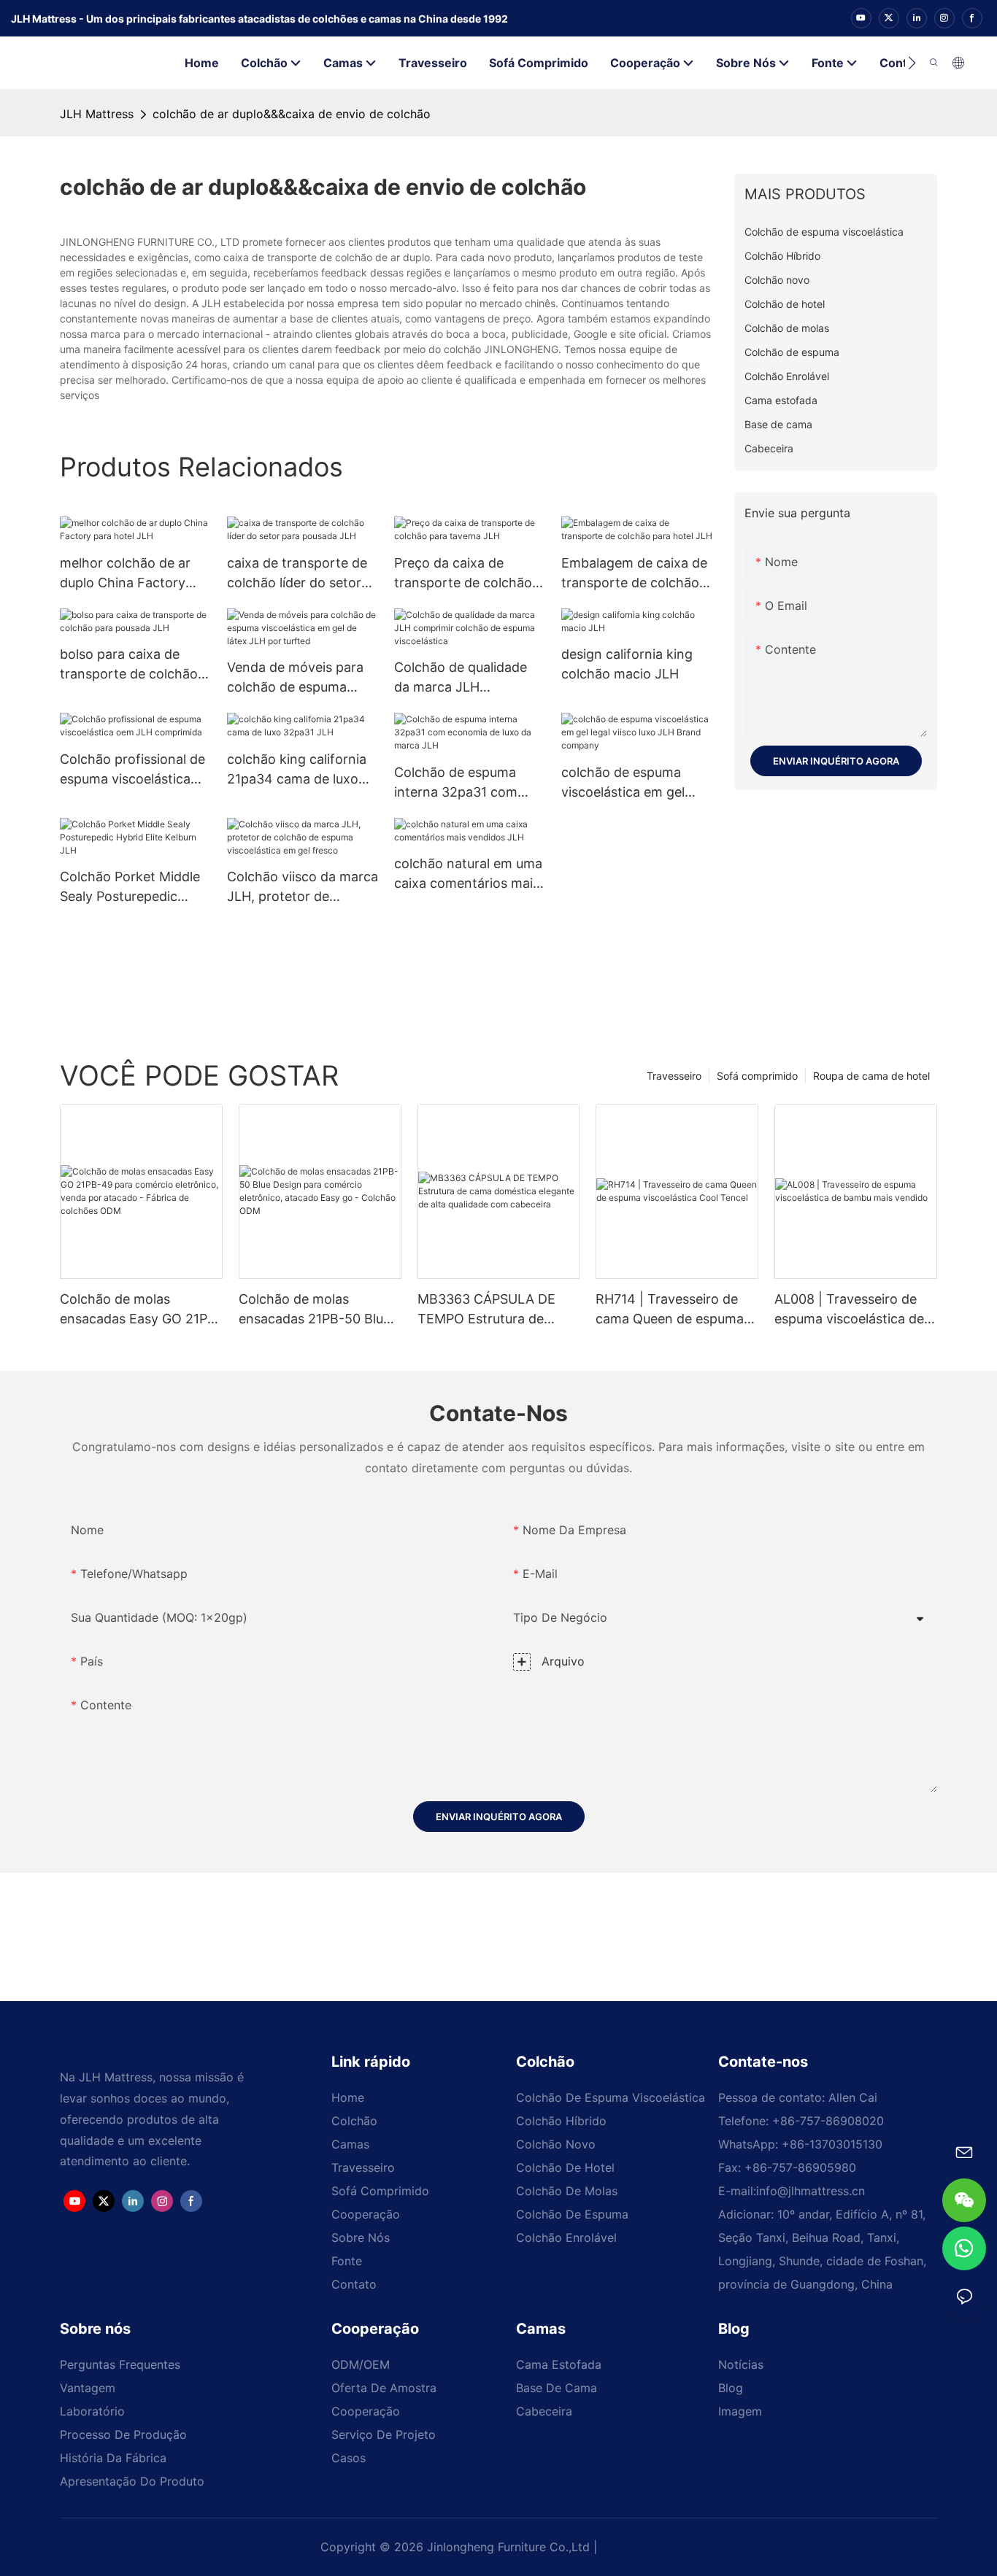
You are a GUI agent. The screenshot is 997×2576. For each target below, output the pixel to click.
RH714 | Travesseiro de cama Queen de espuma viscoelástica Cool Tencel (673, 1310)
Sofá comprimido (757, 1076)
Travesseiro (674, 1076)
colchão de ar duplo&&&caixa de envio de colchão (292, 114)
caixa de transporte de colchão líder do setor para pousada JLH (297, 574)
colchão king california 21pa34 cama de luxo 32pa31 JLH (297, 770)
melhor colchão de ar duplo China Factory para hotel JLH (125, 574)
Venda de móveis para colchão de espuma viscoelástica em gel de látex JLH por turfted (298, 678)
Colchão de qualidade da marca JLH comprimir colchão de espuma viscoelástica (461, 678)
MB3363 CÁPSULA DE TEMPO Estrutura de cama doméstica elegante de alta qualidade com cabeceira (497, 1310)
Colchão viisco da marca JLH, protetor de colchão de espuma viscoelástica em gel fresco (303, 887)
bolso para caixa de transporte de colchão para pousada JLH (129, 665)
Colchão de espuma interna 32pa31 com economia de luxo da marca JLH (458, 783)
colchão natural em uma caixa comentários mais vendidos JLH (468, 874)
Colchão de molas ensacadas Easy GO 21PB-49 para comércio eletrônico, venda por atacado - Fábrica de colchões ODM (141, 1310)
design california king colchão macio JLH (627, 664)
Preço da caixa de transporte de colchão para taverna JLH (463, 574)
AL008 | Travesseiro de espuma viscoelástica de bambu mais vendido (849, 1310)
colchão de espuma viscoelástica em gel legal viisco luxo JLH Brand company (623, 783)
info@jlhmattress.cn (811, 2191)
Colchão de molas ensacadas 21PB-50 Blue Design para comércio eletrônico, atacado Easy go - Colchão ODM (315, 1310)
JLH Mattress (97, 114)
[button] (912, 63)
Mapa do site (639, 2547)
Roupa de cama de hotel (871, 1076)
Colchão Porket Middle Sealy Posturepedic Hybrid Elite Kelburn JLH (134, 887)
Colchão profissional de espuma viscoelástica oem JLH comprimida (132, 770)
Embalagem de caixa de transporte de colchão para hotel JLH (634, 574)
